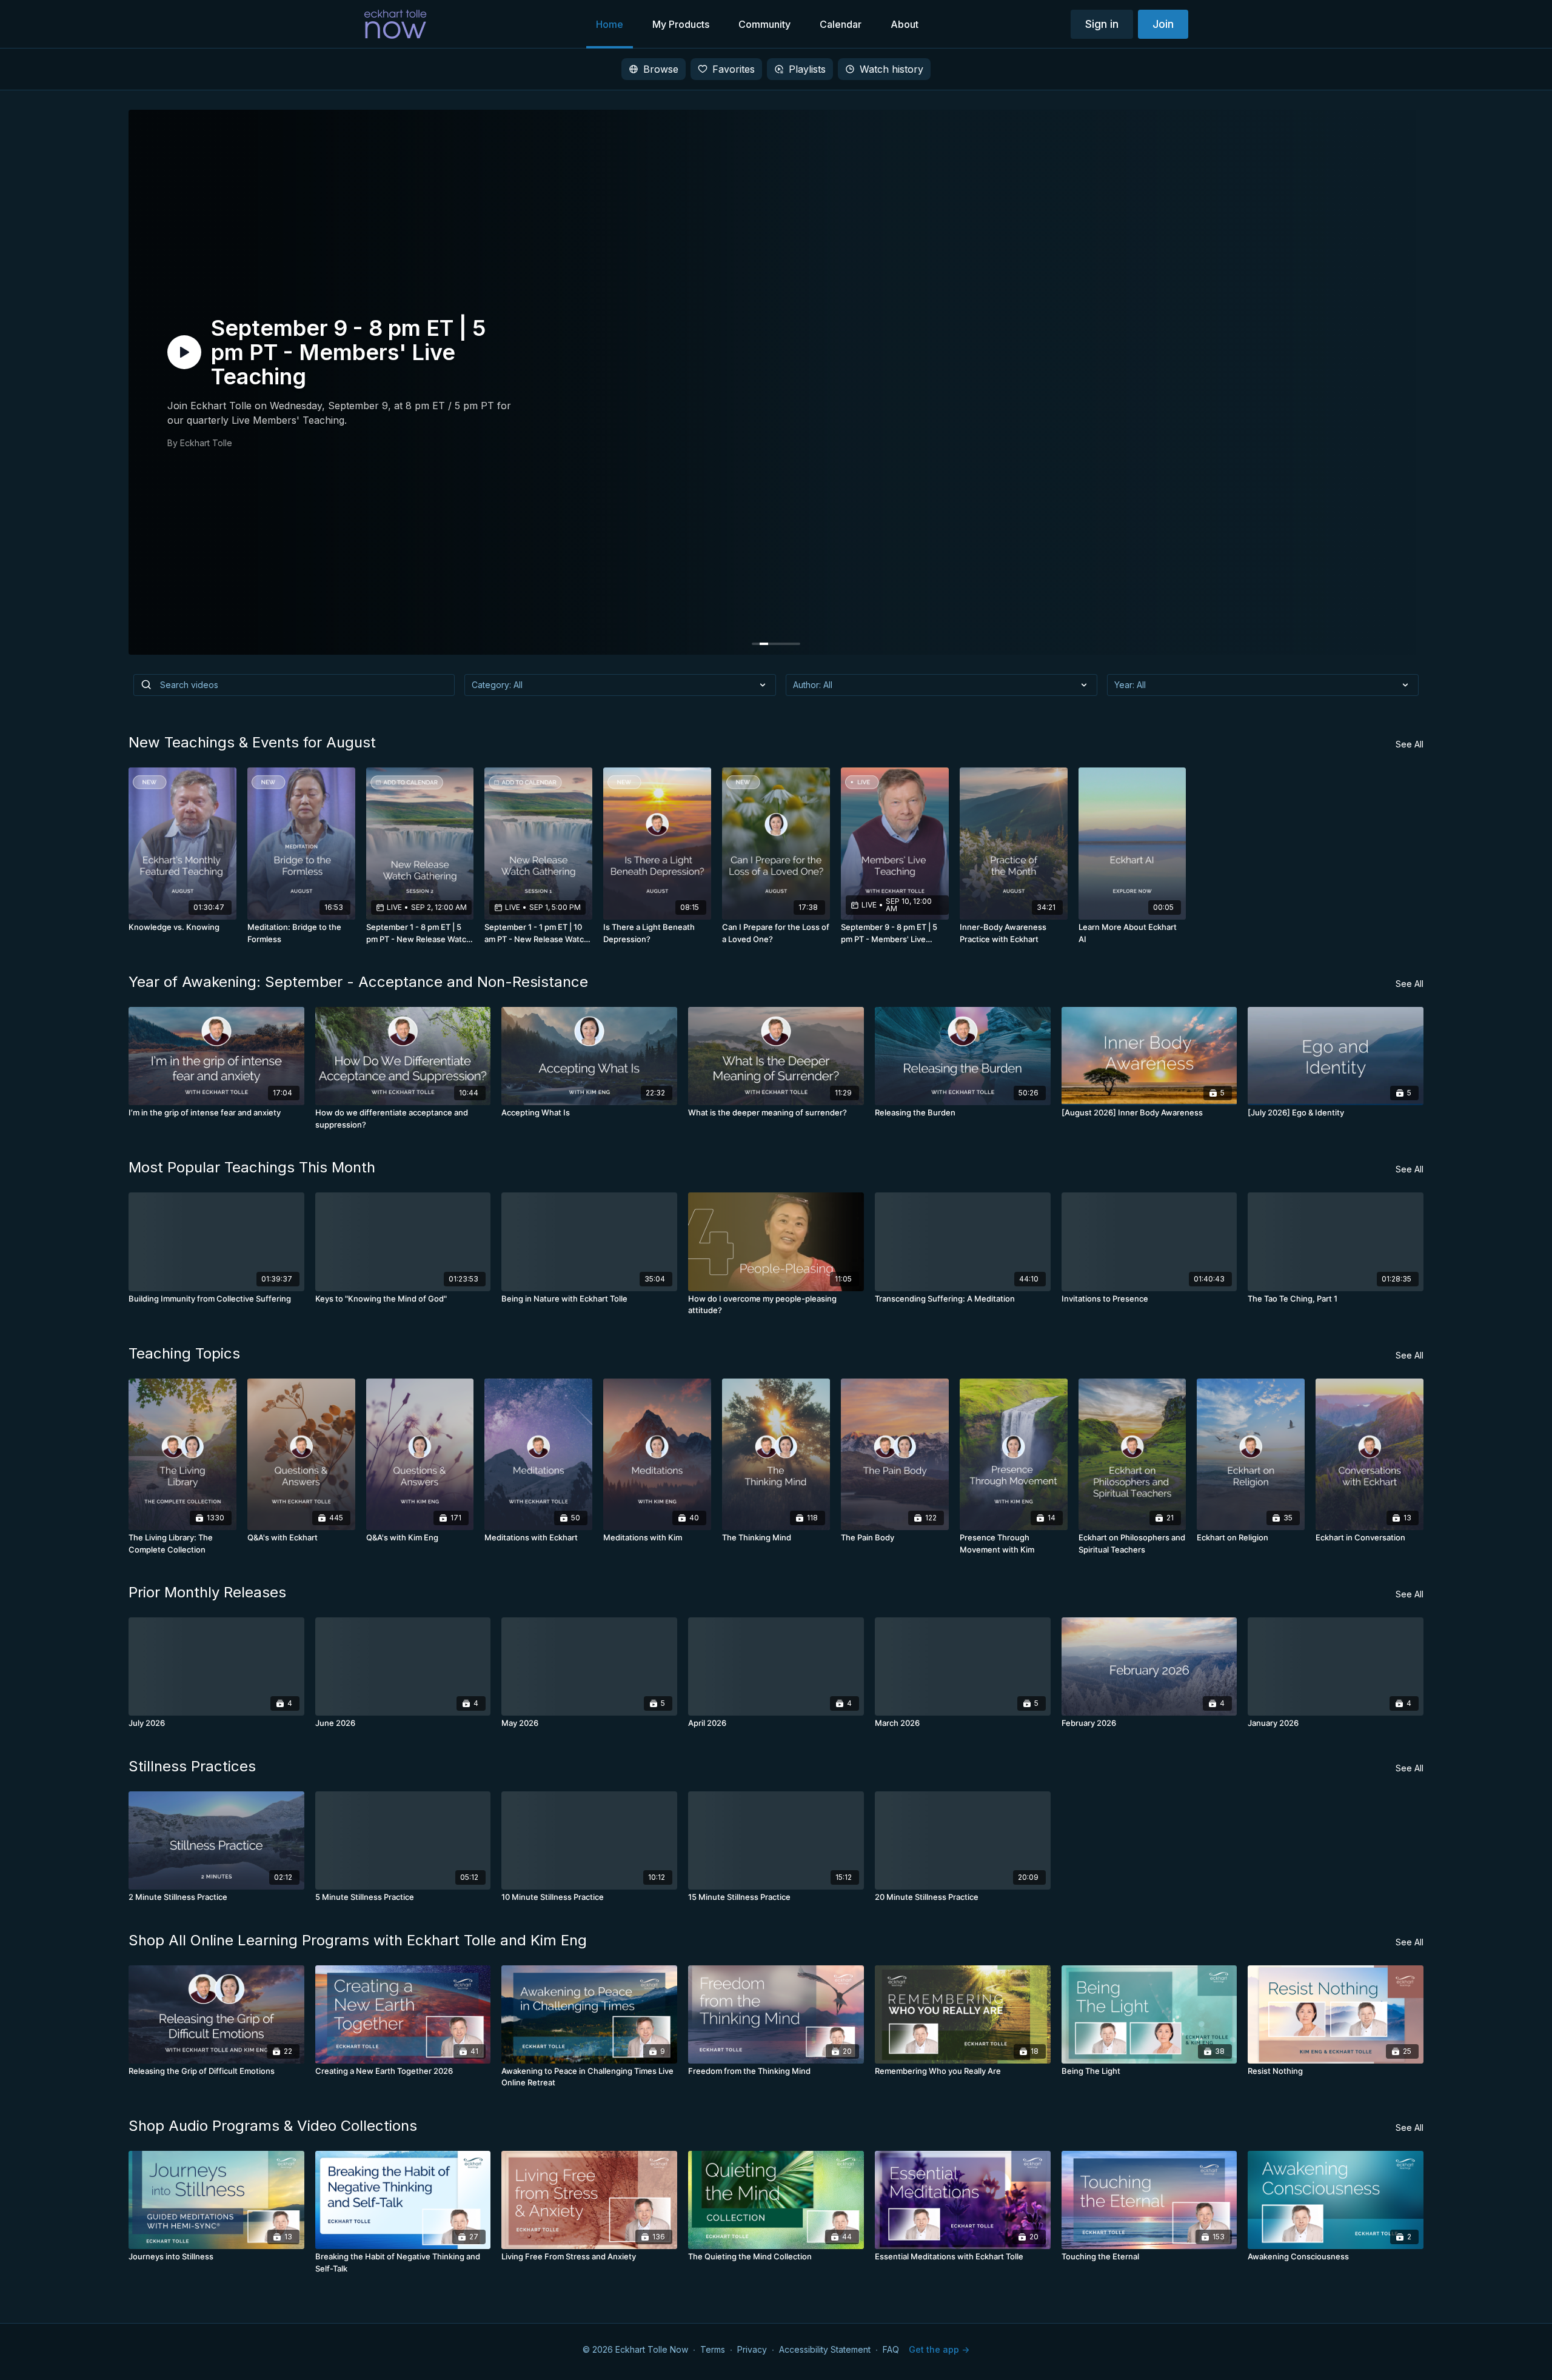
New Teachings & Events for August (252, 742)
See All (1410, 744)
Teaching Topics (184, 1353)
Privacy (752, 2349)
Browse (661, 69)
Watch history (891, 69)
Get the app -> (939, 2349)
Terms (713, 2349)
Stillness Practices (192, 1766)
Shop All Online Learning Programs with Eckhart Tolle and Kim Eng (358, 1940)
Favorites (734, 69)
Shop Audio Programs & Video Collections (273, 2126)
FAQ (891, 2349)
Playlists (807, 69)
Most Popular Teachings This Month (252, 1167)
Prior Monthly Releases (207, 1592)
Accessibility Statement (825, 2349)
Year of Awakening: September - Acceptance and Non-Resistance (358, 982)
